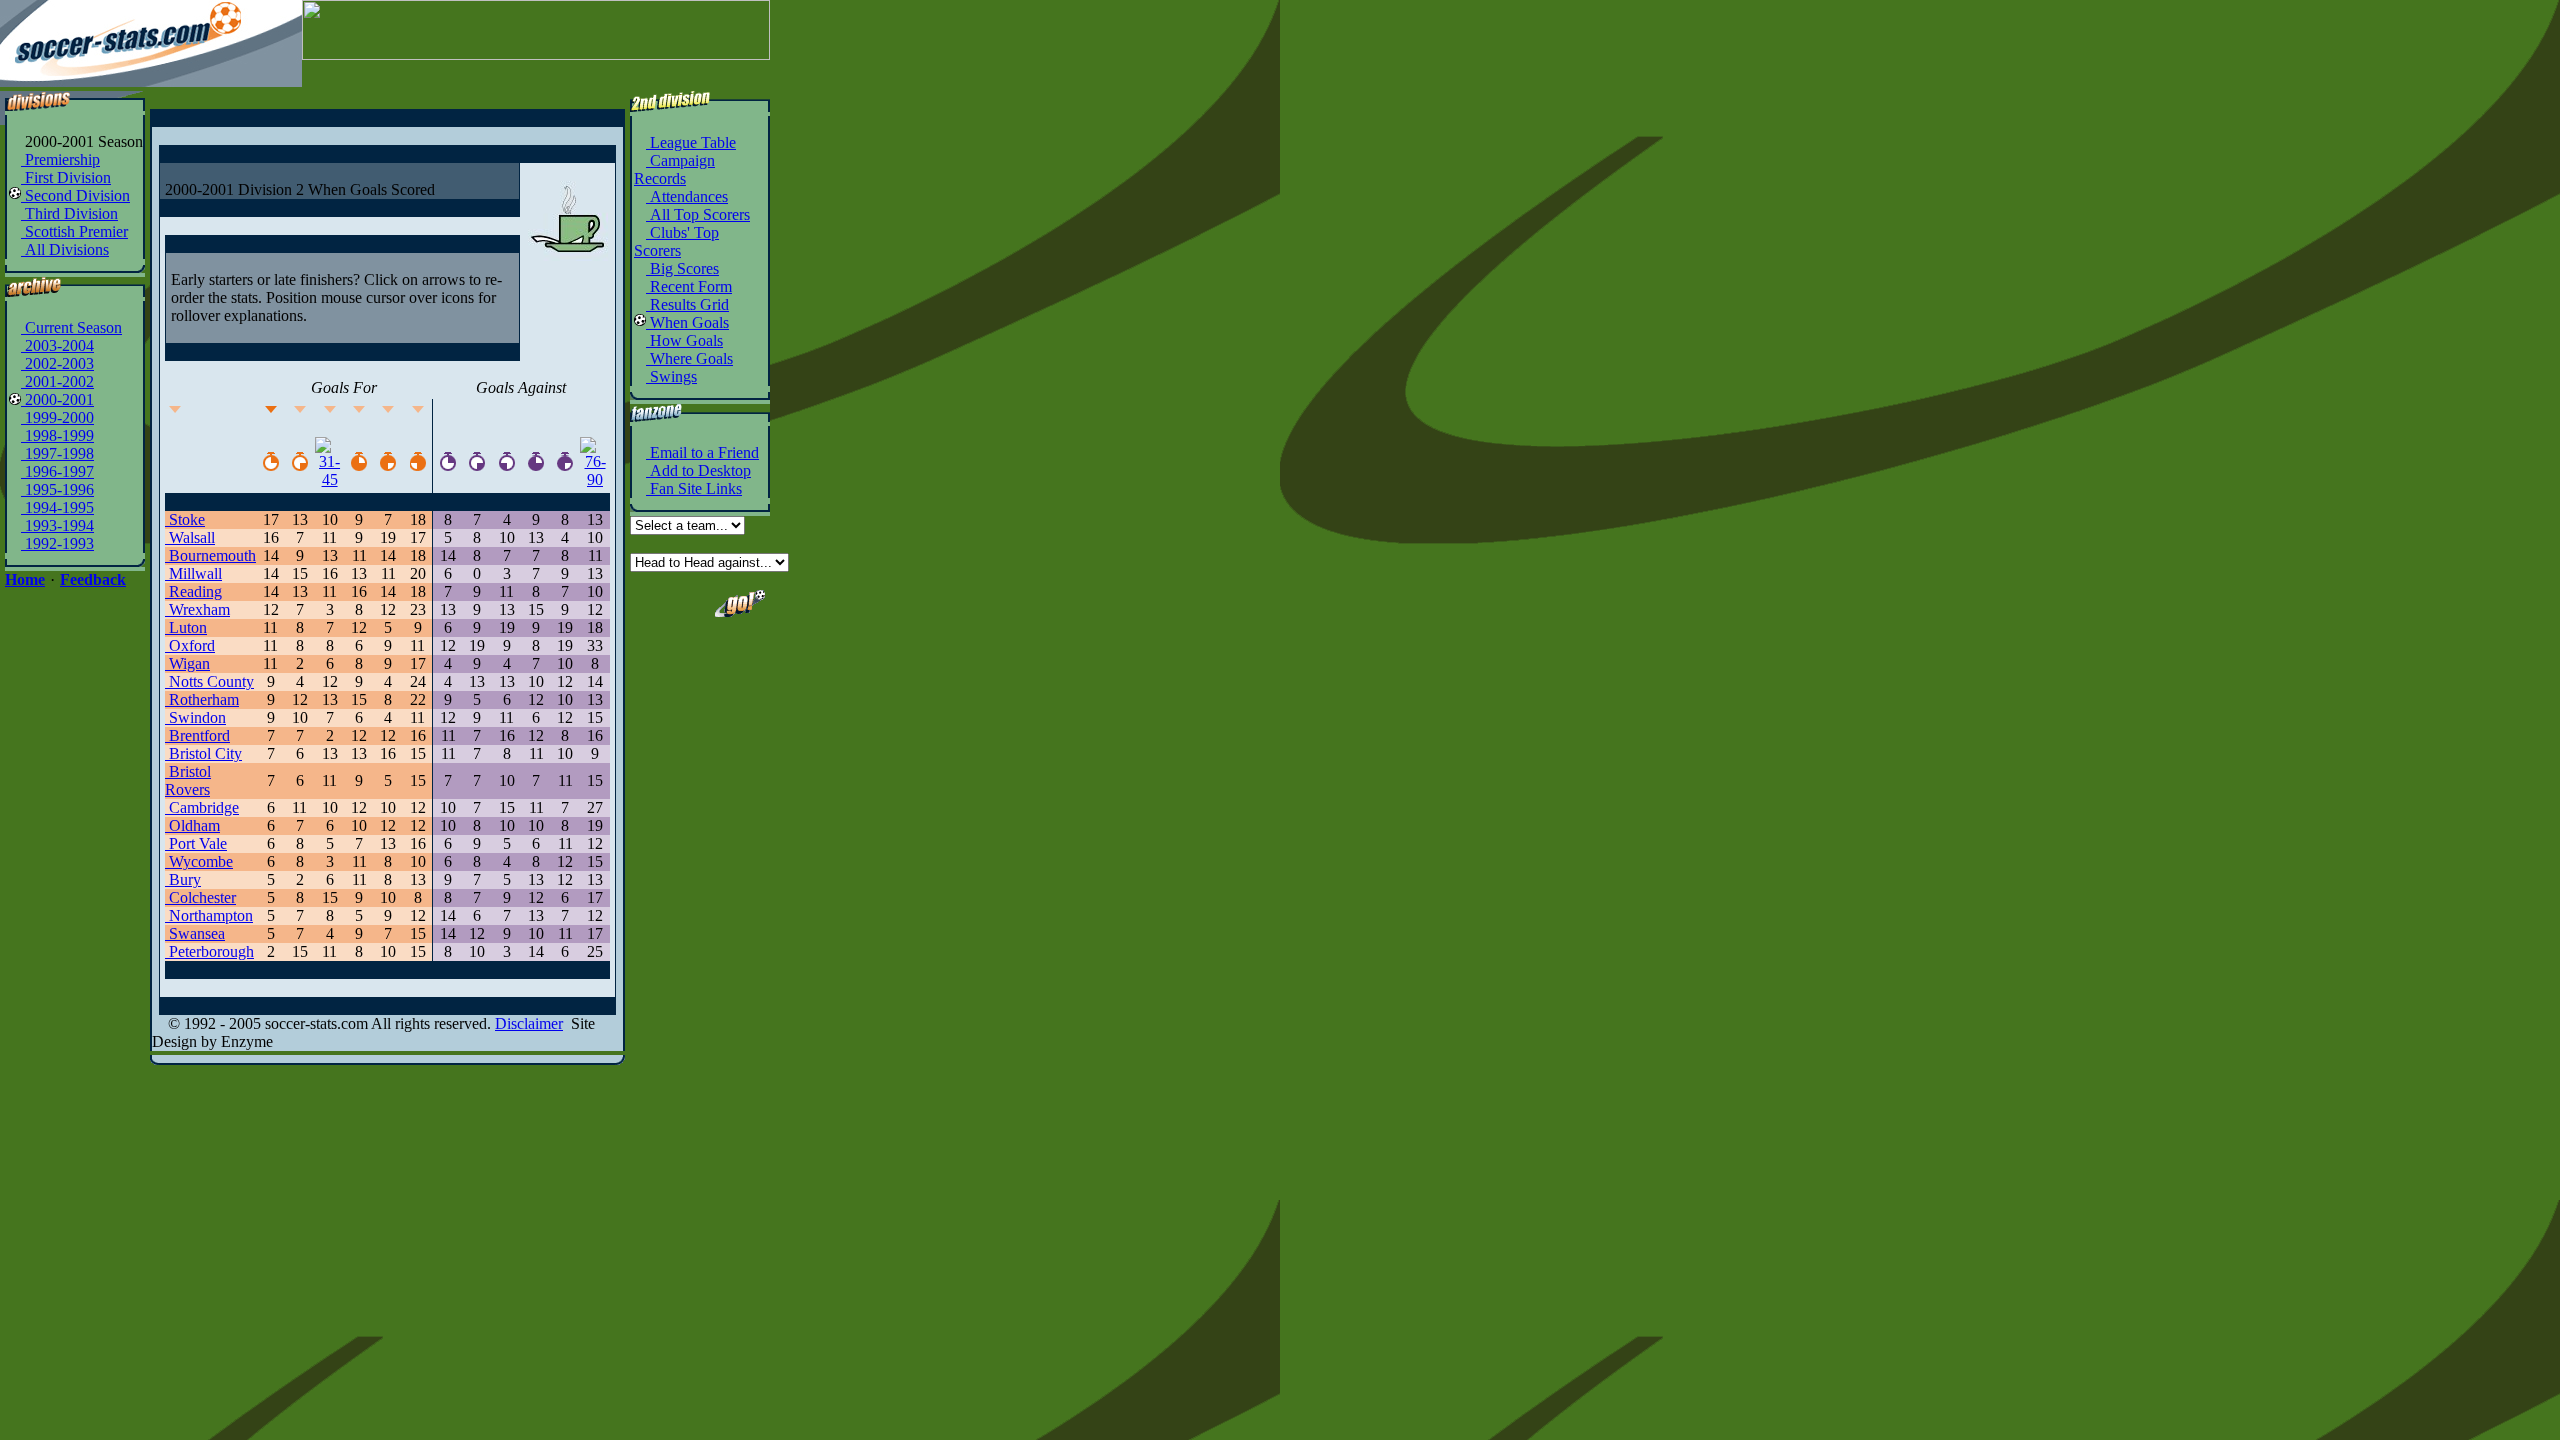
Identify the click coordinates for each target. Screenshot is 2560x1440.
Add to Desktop (698, 470)
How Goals (684, 340)
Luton (186, 627)
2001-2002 (57, 381)
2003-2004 (57, 345)
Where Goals (689, 358)
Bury (183, 879)
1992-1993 (57, 543)
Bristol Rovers (188, 780)
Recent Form (689, 286)
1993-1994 (57, 525)
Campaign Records (674, 169)
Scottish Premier (74, 231)
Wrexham (197, 609)
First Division (66, 177)
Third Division (69, 213)
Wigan (187, 663)
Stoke (185, 519)
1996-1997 (57, 471)
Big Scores (682, 268)
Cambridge (202, 807)
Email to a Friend (702, 452)
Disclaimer (529, 1023)
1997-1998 (57, 453)
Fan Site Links (694, 488)
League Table (691, 142)
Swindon (195, 717)
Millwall (193, 573)
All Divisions (65, 249)
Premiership (60, 159)
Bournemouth (210, 555)
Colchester (200, 897)
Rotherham (202, 699)
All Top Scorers (698, 214)
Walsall (190, 537)
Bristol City (203, 753)
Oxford (190, 645)
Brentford (197, 735)
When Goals (687, 322)
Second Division (75, 195)
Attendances (687, 196)
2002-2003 (57, 363)
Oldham (192, 825)
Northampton (209, 915)
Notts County (209, 681)
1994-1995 (57, 507)
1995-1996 (57, 489)
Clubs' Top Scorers (676, 241)
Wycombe (199, 861)
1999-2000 (57, 417)
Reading (193, 591)
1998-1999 (57, 435)
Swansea (195, 933)
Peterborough (209, 951)
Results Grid (687, 304)
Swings (671, 376)
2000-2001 (57, 399)
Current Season (71, 327)
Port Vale (196, 843)
